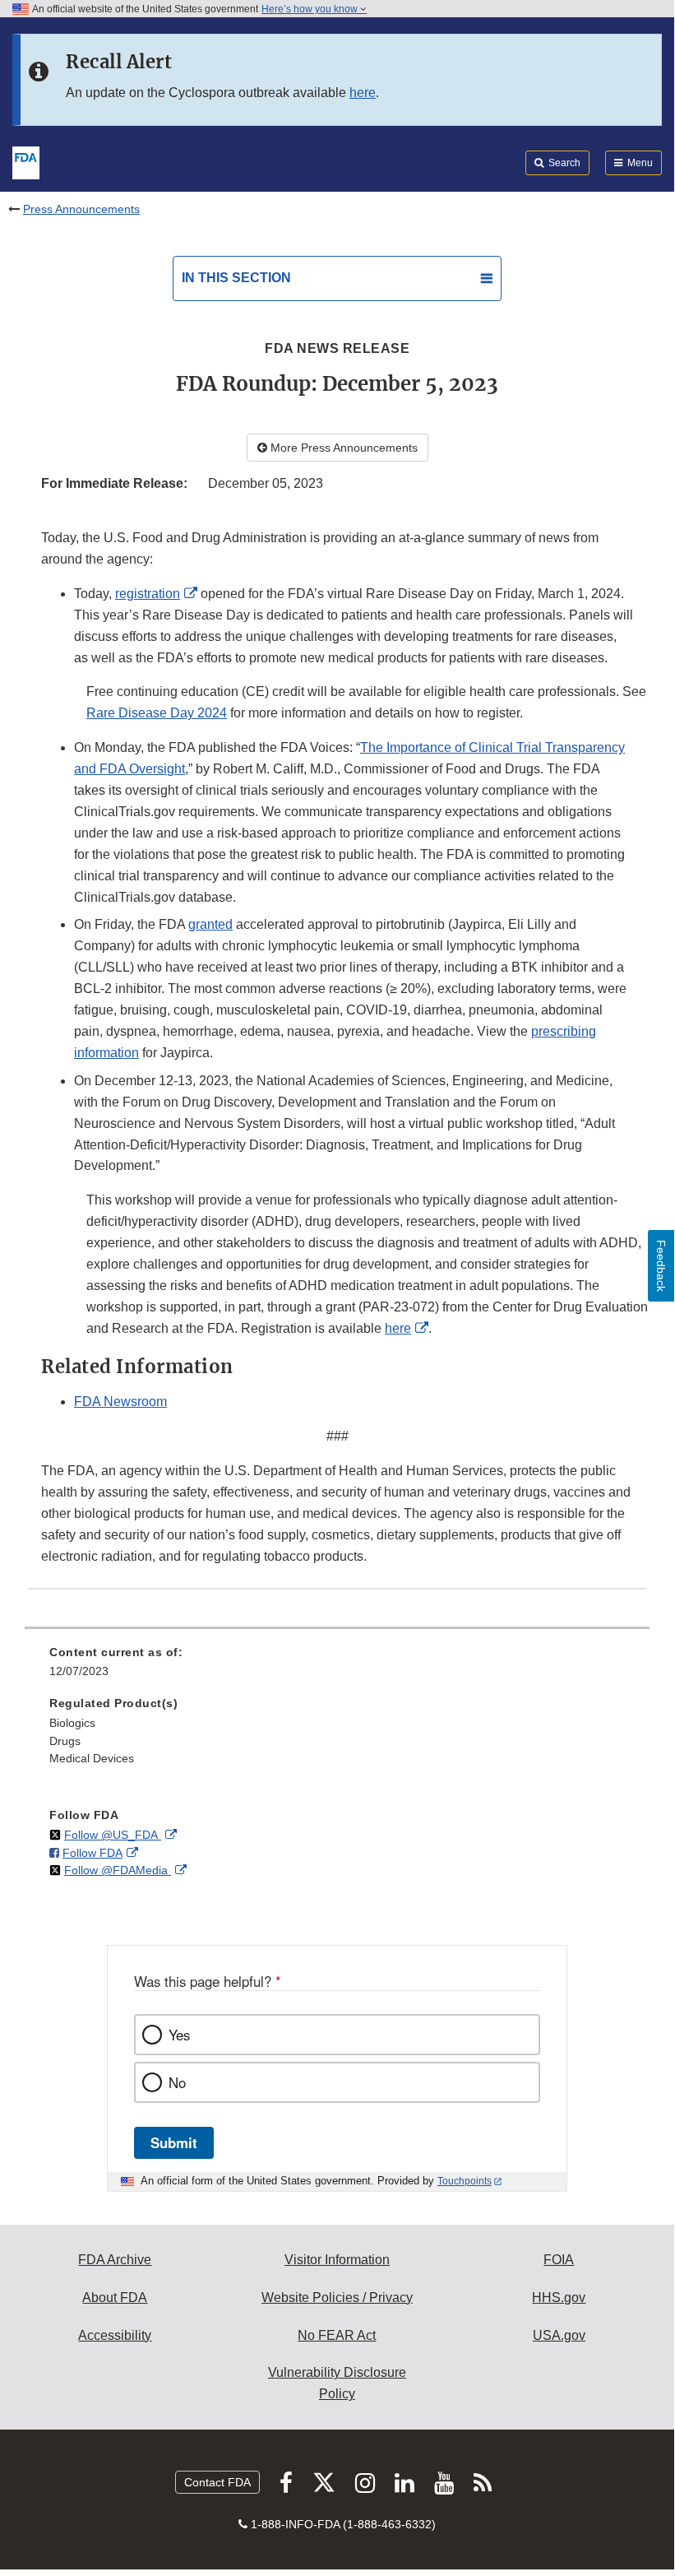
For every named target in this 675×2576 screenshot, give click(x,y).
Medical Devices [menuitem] (92, 1758)
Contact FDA (217, 2482)
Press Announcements (81, 209)
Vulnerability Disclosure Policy (337, 2383)
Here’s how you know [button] (311, 9)
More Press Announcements (342, 448)
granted (210, 924)
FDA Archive (115, 2260)
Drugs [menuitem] (65, 1741)
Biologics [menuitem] (72, 1723)
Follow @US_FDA (113, 1835)
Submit (174, 2142)
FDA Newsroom (120, 1402)
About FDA (115, 2298)
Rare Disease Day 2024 (157, 713)
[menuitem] (337, 1668)
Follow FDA (92, 1853)
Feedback (661, 1266)
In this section (236, 278)
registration (148, 594)
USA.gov (559, 2335)
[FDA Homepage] (26, 161)
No (177, 2082)
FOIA (559, 2260)
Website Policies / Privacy (337, 2298)
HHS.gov (559, 2298)
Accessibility (115, 2335)
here (363, 93)
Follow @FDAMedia (118, 1870)
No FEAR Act (337, 2335)
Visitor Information (337, 2260)
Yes (179, 2035)
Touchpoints (465, 2181)
